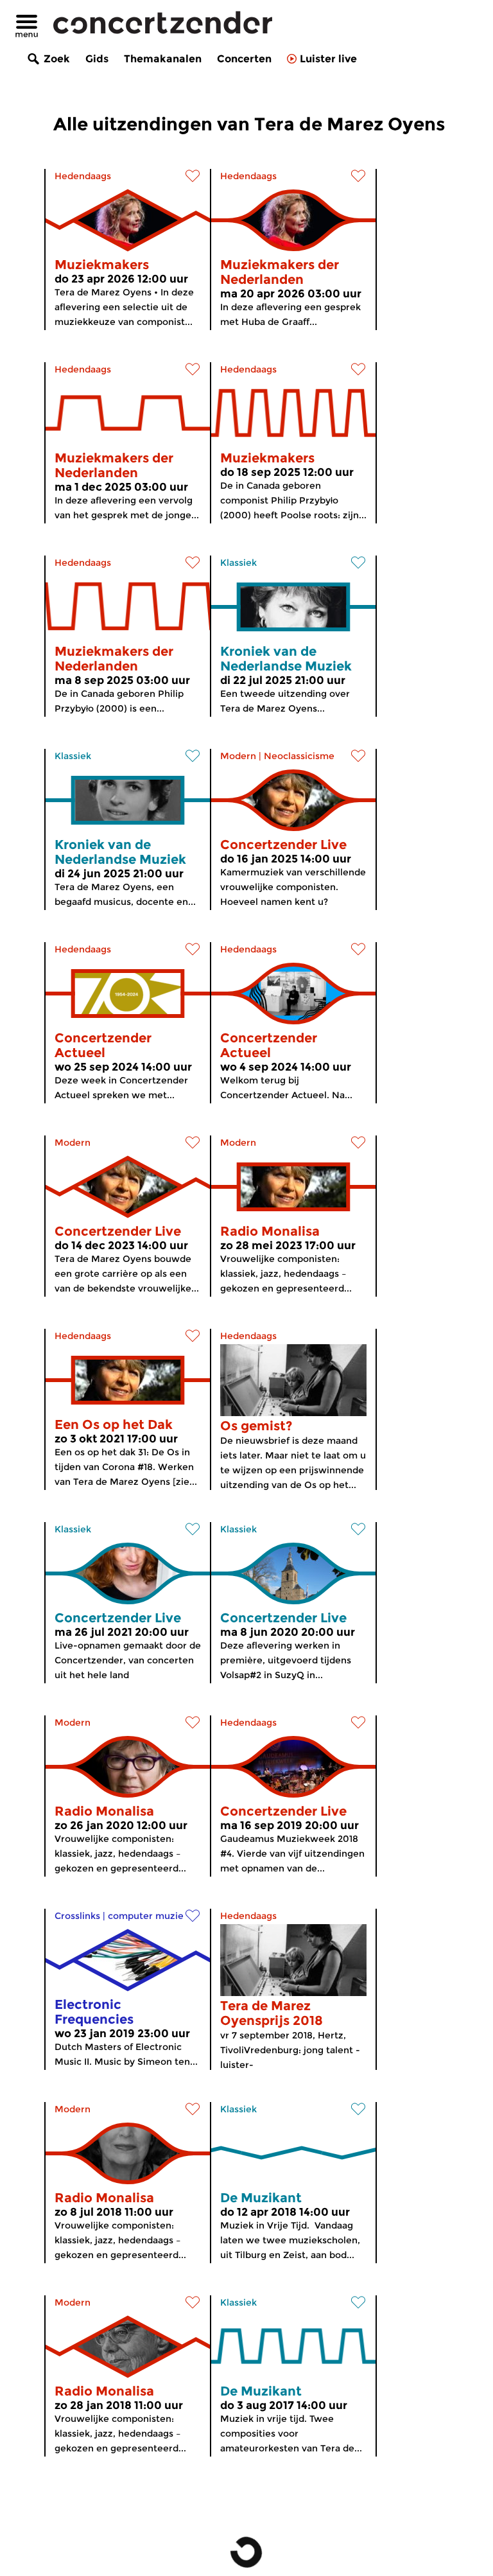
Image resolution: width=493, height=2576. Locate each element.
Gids (97, 59)
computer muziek (148, 1916)
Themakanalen (163, 59)
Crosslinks (77, 1916)
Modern (238, 756)
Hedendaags (83, 176)
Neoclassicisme (299, 756)
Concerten (244, 59)
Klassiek (238, 563)
